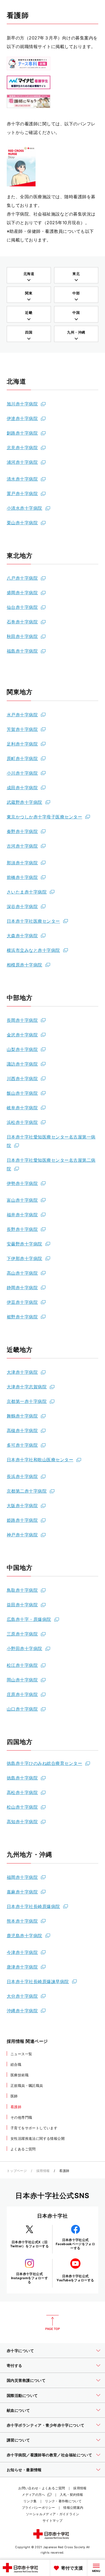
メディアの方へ (34, 2495)
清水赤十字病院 (22, 479)
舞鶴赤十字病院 (22, 1416)
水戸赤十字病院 (22, 715)
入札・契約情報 (71, 2495)
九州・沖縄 (76, 332)
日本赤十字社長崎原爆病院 (33, 1906)
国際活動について (22, 2395)
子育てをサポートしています (34, 2128)
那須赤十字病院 (22, 863)
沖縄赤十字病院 (22, 2011)
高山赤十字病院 (22, 1273)
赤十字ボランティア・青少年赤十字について (45, 2425)
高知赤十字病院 (22, 1822)
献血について (18, 2410)
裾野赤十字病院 (22, 1317)
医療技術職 (20, 2075)
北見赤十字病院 (22, 448)
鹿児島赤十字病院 (24, 1936)
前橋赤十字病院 (22, 877)
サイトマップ (52, 2520)
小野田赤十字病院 (24, 1648)
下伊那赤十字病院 (24, 1258)
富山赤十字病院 (22, 1200)
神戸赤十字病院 (22, 1535)
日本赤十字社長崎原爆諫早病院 (38, 1981)
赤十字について (20, 2351)
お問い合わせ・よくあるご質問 (42, 2488)
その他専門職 (21, 2117)
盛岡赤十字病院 (22, 593)
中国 (76, 313)
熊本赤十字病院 (22, 1921)
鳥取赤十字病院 (22, 1590)
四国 (29, 332)
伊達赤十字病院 (22, 418)
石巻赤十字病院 (22, 622)
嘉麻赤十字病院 (22, 1892)
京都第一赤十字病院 (27, 1401)
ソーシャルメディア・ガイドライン (52, 2514)
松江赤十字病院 (22, 1665)
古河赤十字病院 (22, 846)
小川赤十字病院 (22, 773)
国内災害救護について (26, 2380)
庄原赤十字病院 (22, 1694)
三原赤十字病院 (22, 1634)
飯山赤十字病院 (22, 1093)
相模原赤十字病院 (24, 965)
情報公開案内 (73, 2508)
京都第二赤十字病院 (27, 1491)
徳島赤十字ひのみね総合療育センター (44, 1763)
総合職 (16, 2064)
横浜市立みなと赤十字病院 (33, 950)
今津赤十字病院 (22, 1952)
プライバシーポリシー (38, 2508)
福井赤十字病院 (22, 1215)
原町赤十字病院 (22, 758)
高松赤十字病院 (22, 1792)
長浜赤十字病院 (22, 1476)
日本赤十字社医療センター (33, 921)
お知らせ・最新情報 (24, 2470)
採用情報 (43, 2171)
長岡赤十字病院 (22, 1020)
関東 (29, 293)
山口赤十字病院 (22, 1709)
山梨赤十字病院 (22, 1049)
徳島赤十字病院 (22, 1778)
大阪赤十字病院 (22, 1506)
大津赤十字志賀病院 (27, 1387)
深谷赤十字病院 (22, 906)
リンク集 (30, 2501)
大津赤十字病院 (22, 1372)
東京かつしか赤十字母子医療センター (44, 817)
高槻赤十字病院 (22, 1430)
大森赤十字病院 (22, 936)
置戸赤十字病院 (22, 493)
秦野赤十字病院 (22, 831)
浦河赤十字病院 (22, 462)
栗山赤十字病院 (22, 523)
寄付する (15, 2365)
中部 (76, 293)
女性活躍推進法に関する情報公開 (38, 2138)
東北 (76, 274)
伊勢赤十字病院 (22, 1183)
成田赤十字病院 (22, 788)
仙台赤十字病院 (22, 607)
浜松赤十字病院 (22, 1122)
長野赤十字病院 (22, 1229)
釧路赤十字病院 (22, 433)
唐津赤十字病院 (22, 1967)
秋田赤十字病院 (22, 636)
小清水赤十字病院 (24, 508)
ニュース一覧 (21, 2054)
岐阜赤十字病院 (22, 1108)
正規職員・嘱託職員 (27, 2085)
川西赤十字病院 (22, 1079)
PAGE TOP (52, 2323)
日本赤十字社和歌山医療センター (40, 1460)
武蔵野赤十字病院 (24, 802)
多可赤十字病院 (22, 1445)
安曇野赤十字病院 (24, 1244)
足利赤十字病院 (22, 744)
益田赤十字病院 (22, 1605)
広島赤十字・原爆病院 (29, 1619)
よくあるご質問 (23, 2149)
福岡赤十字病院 (22, 1877)
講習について (18, 2440)
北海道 (29, 274)
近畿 (29, 313)
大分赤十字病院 (22, 1996)
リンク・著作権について (63, 2501)
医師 (14, 2096)
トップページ (17, 2171)
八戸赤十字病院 (22, 578)
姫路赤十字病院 (22, 1520)
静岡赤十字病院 (22, 1288)
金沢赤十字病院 (22, 1035)
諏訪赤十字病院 (22, 1064)
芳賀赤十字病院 (22, 729)
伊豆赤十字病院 (22, 1302)
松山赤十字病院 (22, 1807)
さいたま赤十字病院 (27, 892)
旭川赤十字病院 (22, 404)
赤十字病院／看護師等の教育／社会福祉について (49, 2455)
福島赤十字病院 (22, 651)
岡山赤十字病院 (22, 1680)
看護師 (16, 2107)
